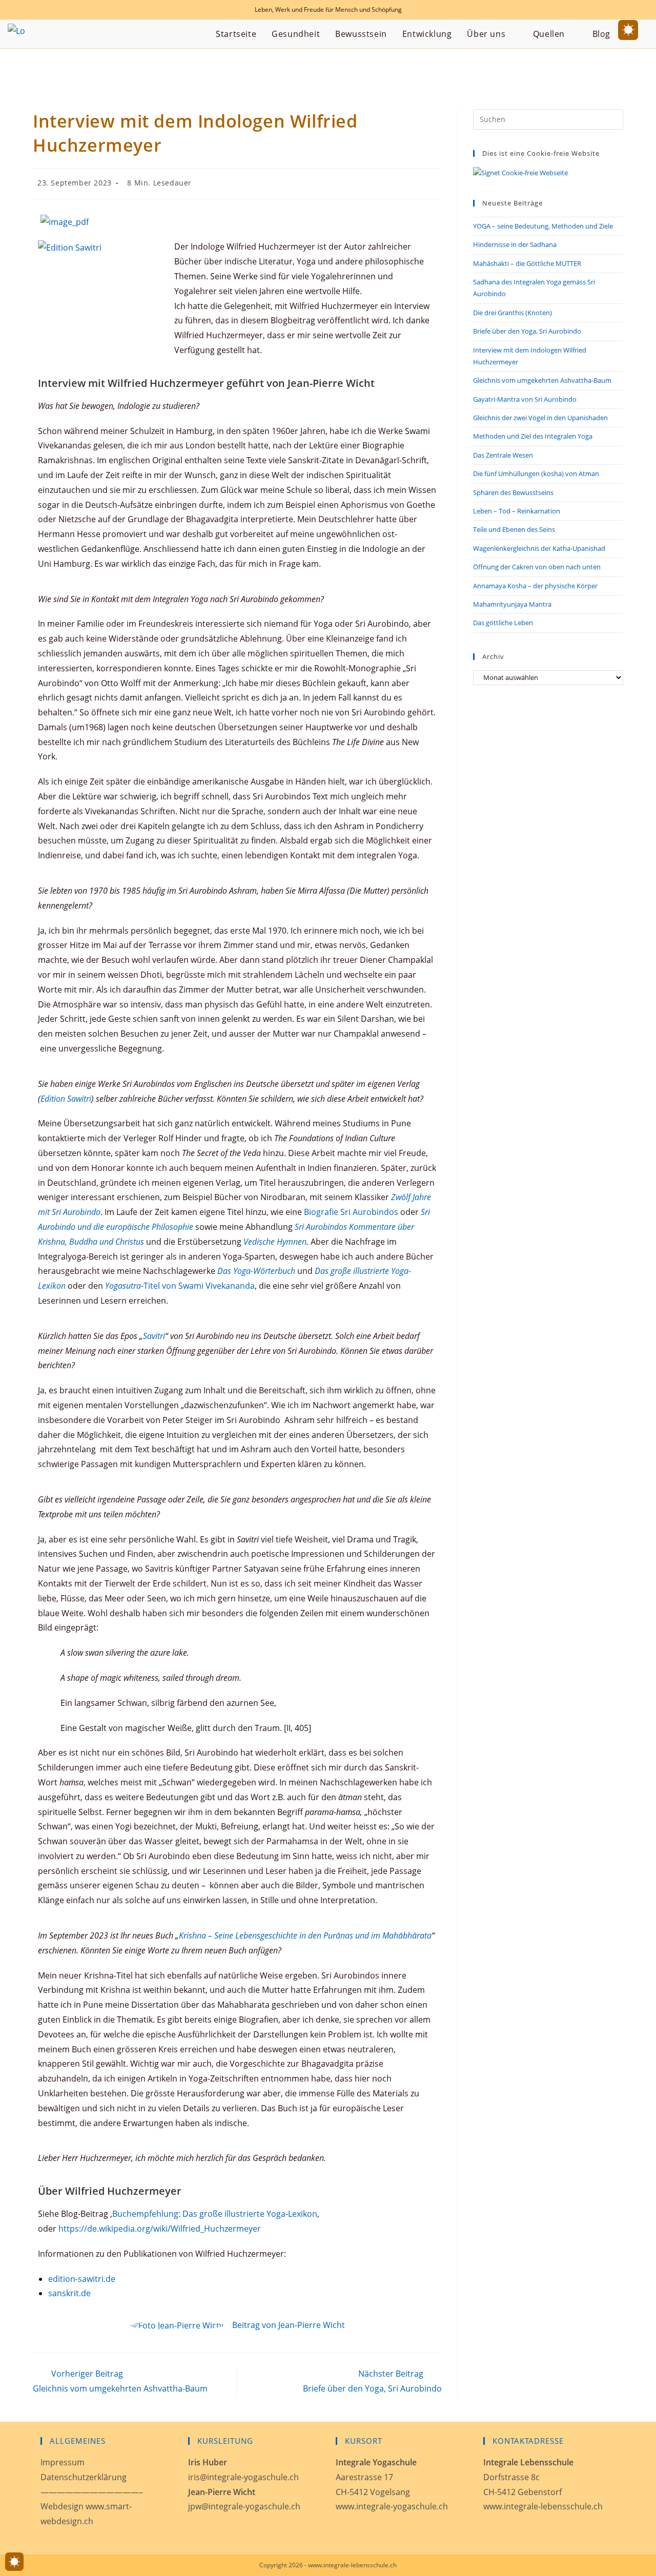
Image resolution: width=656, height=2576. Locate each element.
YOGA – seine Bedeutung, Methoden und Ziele (543, 226)
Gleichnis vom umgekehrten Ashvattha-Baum (542, 380)
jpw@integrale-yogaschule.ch (244, 2506)
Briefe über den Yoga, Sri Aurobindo (527, 331)
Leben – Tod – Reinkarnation (517, 511)
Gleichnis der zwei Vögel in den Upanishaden (540, 418)
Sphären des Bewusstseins (513, 492)
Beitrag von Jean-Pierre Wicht (289, 2325)
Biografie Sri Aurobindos (351, 1212)
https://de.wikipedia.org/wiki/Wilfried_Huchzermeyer (159, 2229)
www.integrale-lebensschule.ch (543, 2506)
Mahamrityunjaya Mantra (512, 604)
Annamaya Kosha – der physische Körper (535, 586)
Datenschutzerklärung (84, 2477)
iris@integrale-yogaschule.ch (243, 2477)
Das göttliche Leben (503, 623)
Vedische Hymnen (275, 1242)
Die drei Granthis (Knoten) (512, 313)
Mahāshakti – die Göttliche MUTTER (527, 263)
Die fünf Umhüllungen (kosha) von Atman (536, 473)
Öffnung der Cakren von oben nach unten (537, 567)
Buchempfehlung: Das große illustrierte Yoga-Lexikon (215, 2214)
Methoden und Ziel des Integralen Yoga (533, 436)
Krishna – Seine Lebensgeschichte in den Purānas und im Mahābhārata (305, 1935)
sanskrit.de (69, 2293)
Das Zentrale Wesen (503, 455)
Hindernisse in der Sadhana (515, 244)
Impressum (63, 2462)
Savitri (154, 1336)
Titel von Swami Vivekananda (180, 1286)
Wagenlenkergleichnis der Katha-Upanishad (539, 548)
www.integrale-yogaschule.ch (392, 2506)
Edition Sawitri (66, 1099)
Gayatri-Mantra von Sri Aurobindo (525, 399)
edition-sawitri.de (82, 2279)
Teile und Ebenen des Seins (514, 529)
